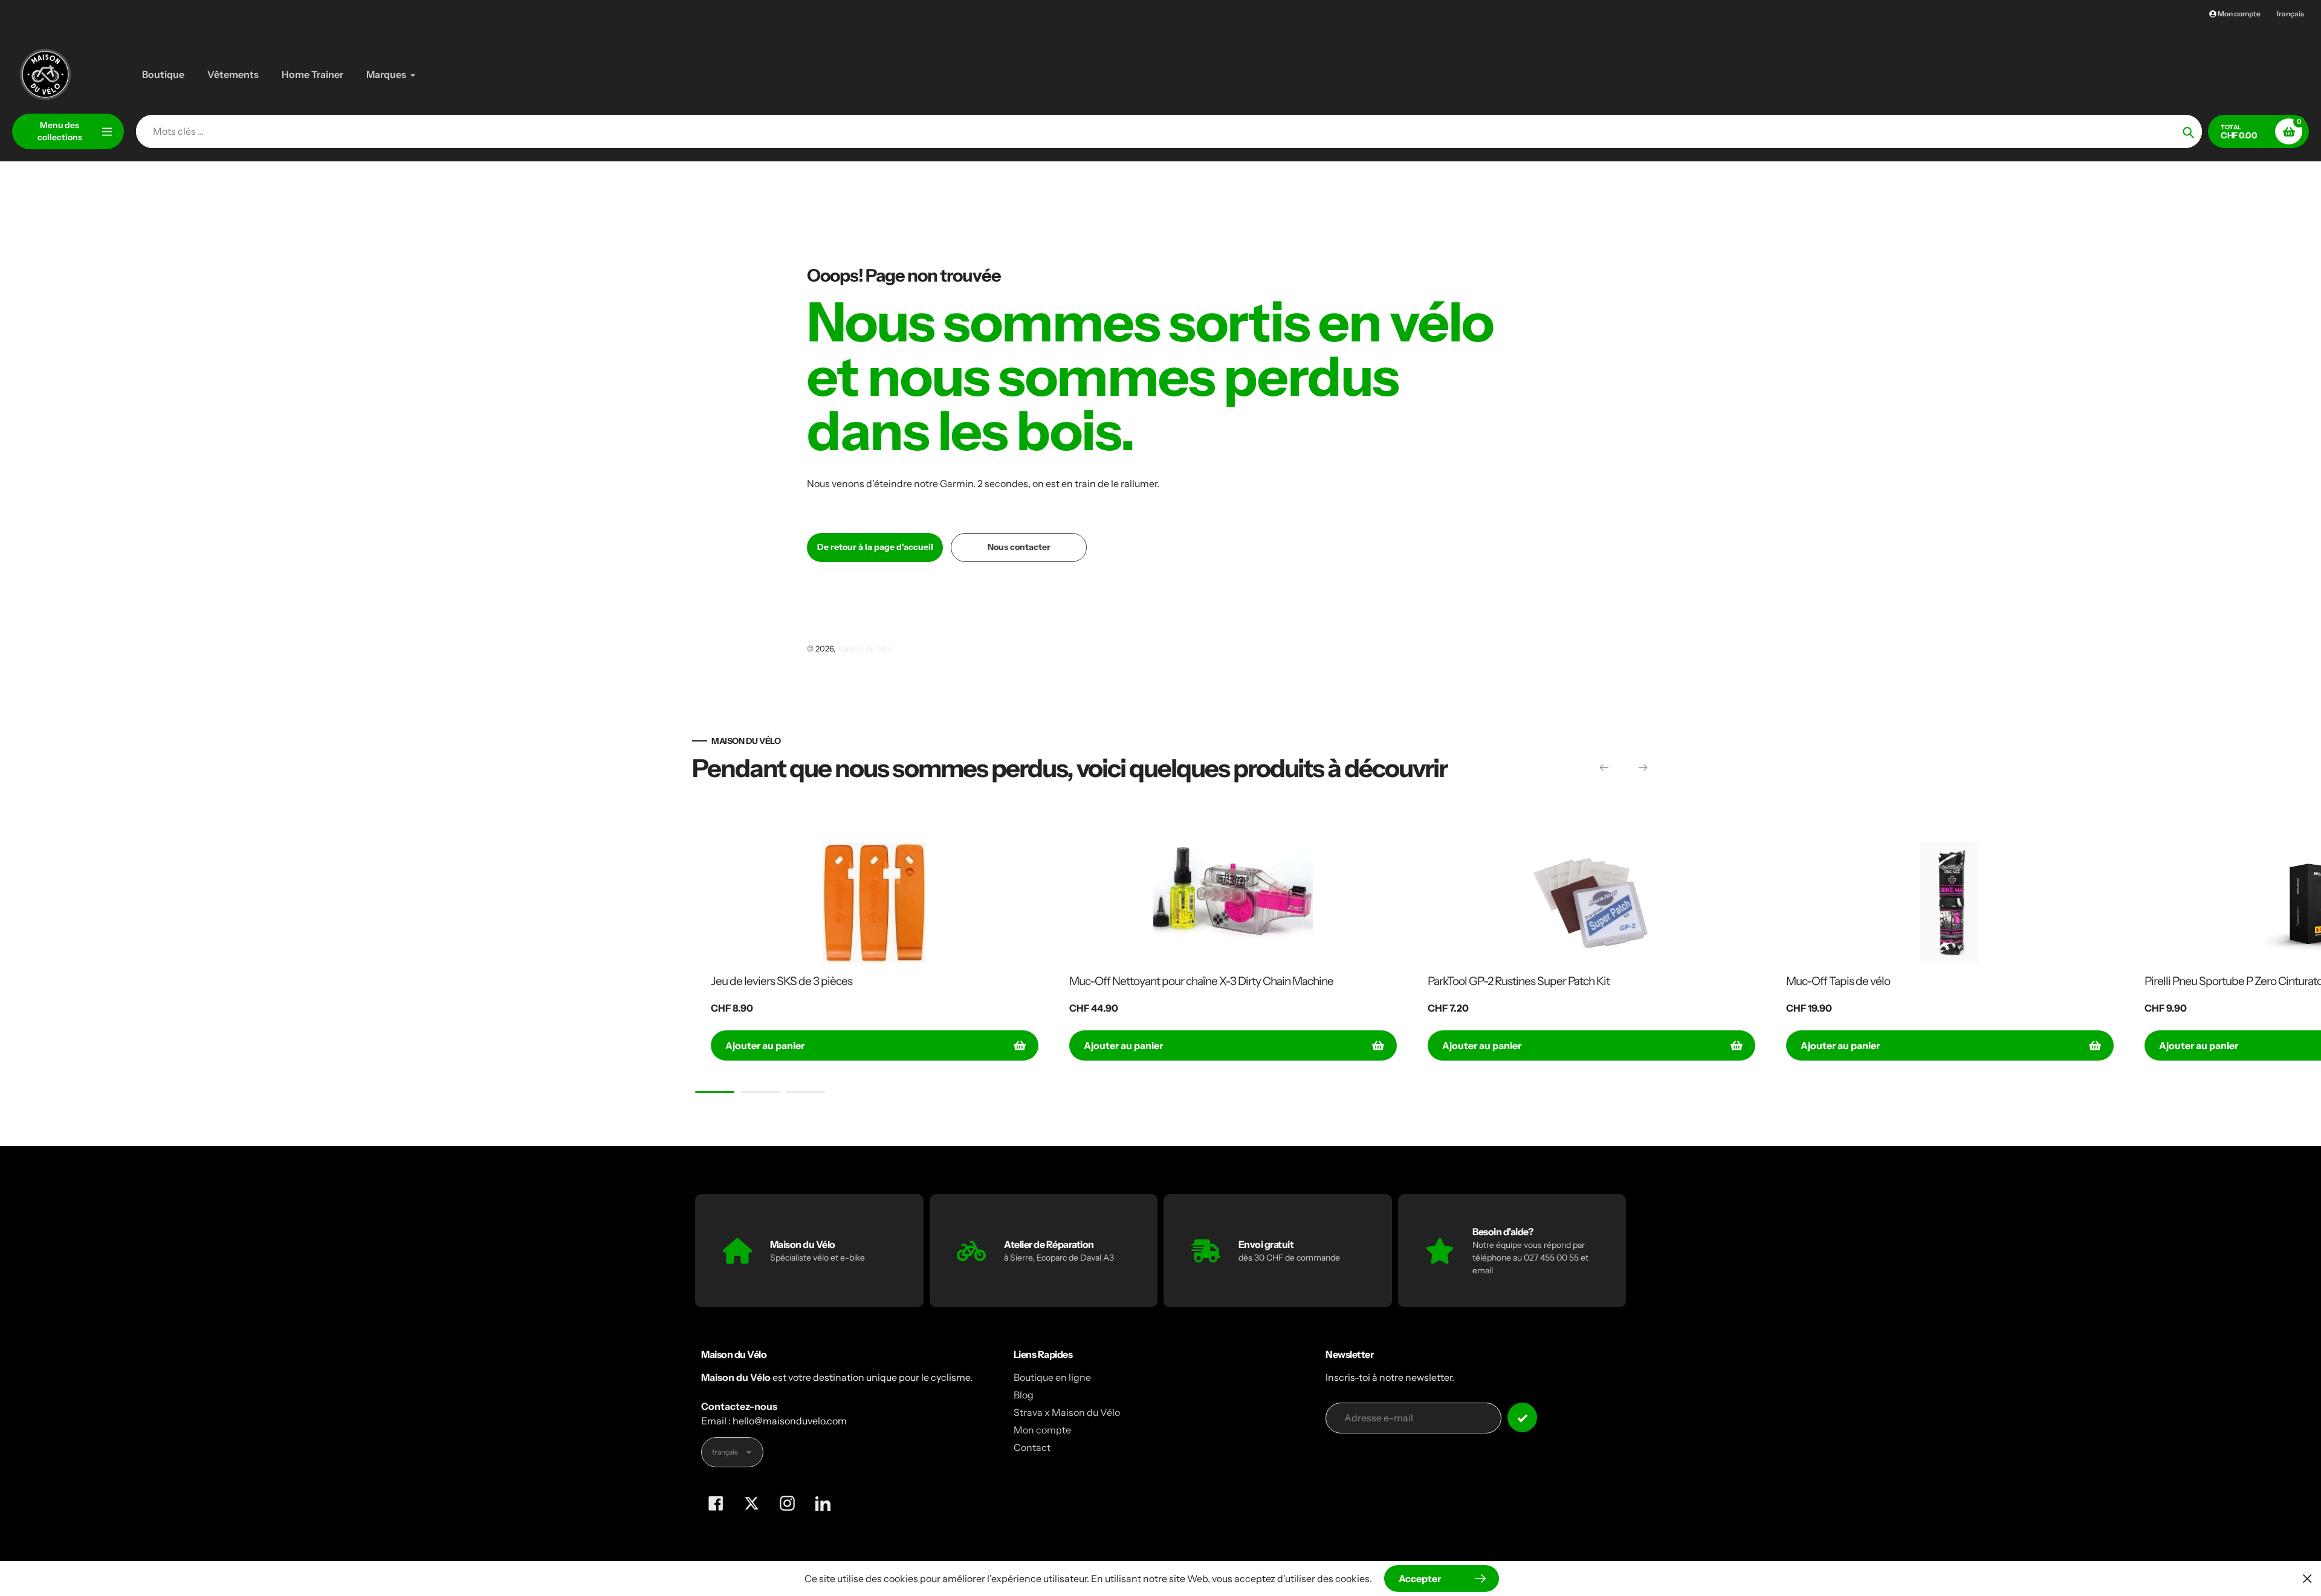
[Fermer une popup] (2307, 1578)
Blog (1024, 1395)
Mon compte (1042, 1430)
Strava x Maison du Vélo (1067, 1412)
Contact (1032, 1447)
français (2290, 14)
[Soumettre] (1522, 1417)
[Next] (1643, 767)
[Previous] (1604, 767)
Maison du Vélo (865, 648)
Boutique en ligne (1052, 1377)
